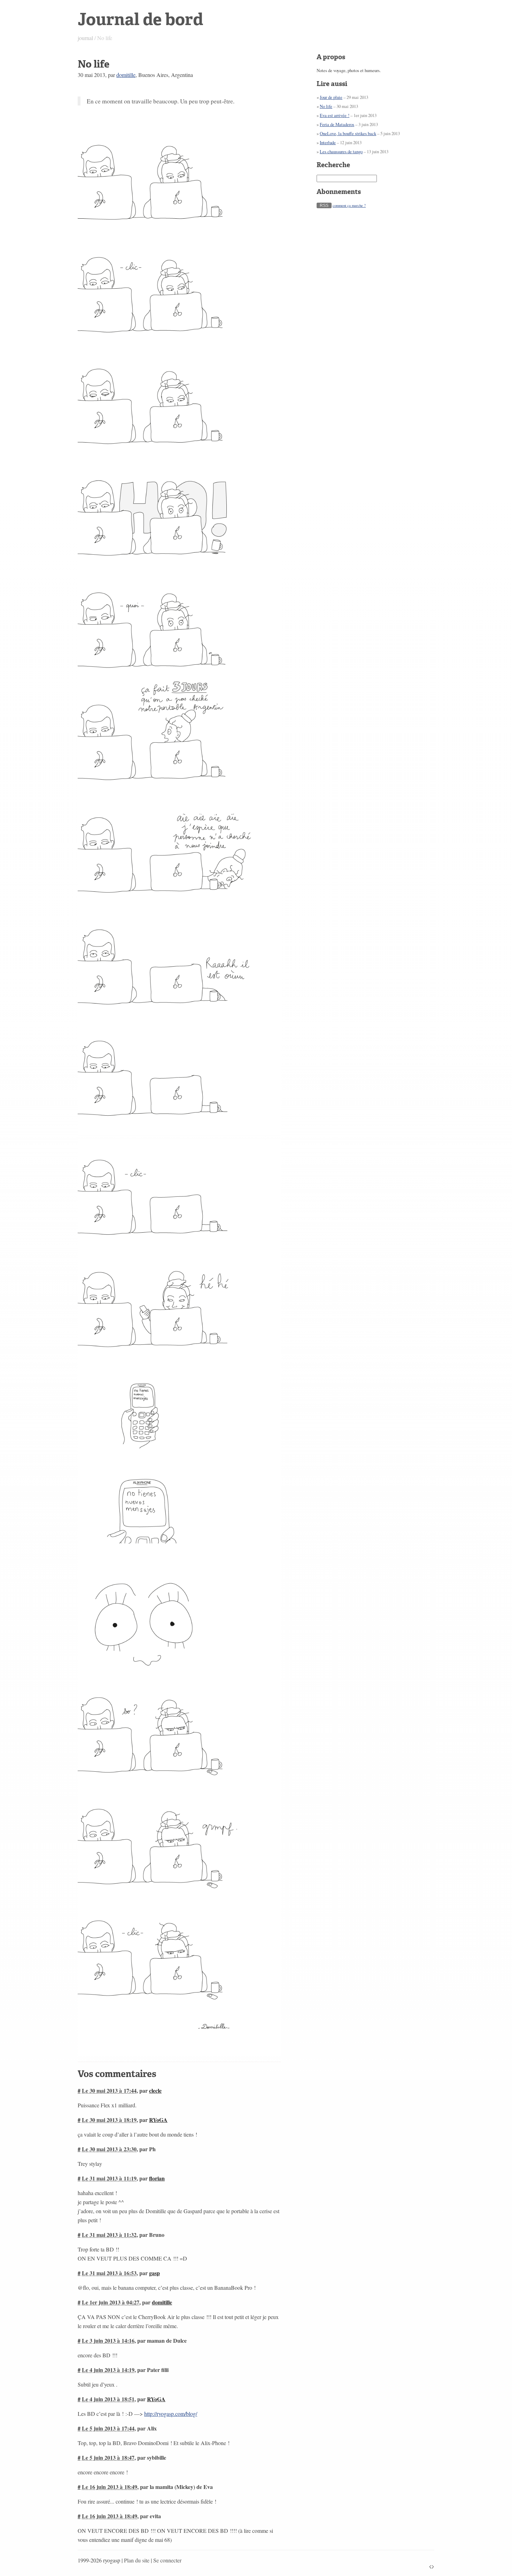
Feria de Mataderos (337, 124)
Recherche (333, 165)
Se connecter (167, 2560)
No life (326, 106)
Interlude (328, 142)
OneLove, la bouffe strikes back (348, 133)
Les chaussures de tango (341, 151)
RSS (324, 205)
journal (85, 38)
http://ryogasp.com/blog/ (171, 2414)
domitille (126, 75)
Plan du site (137, 2560)
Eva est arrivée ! (335, 115)
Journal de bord (140, 19)
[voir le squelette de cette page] (432, 2566)
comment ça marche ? (349, 205)
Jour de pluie (331, 97)
